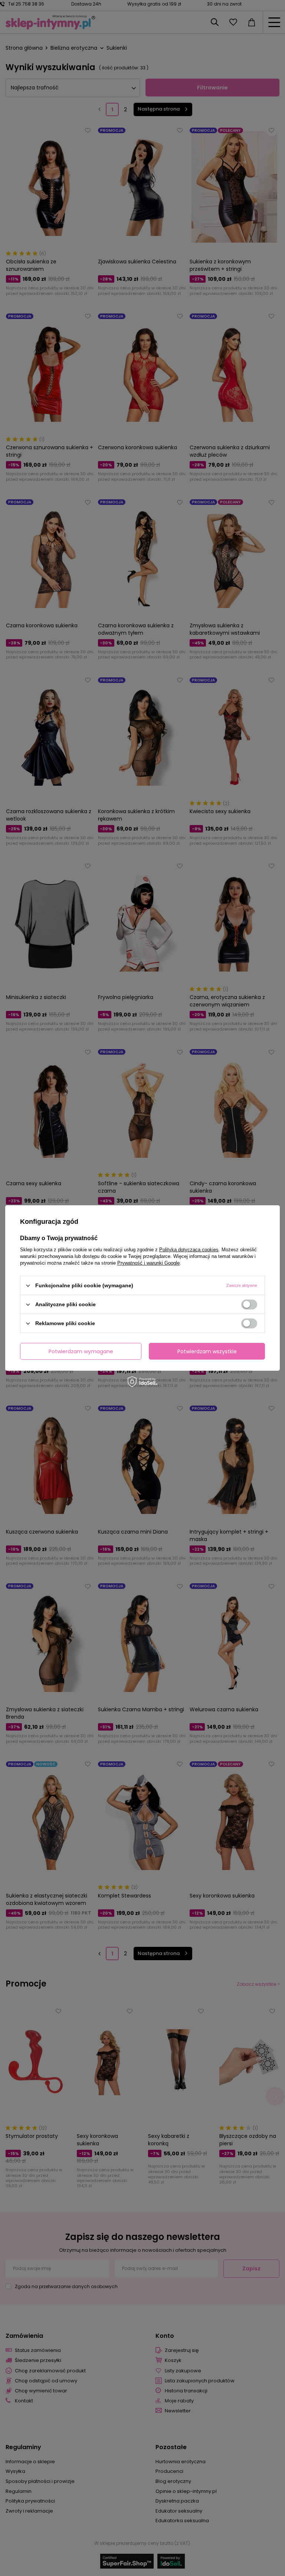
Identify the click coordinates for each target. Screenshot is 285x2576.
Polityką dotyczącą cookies (189, 1250)
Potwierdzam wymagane (81, 1351)
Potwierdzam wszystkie (207, 1351)
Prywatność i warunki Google (148, 1263)
